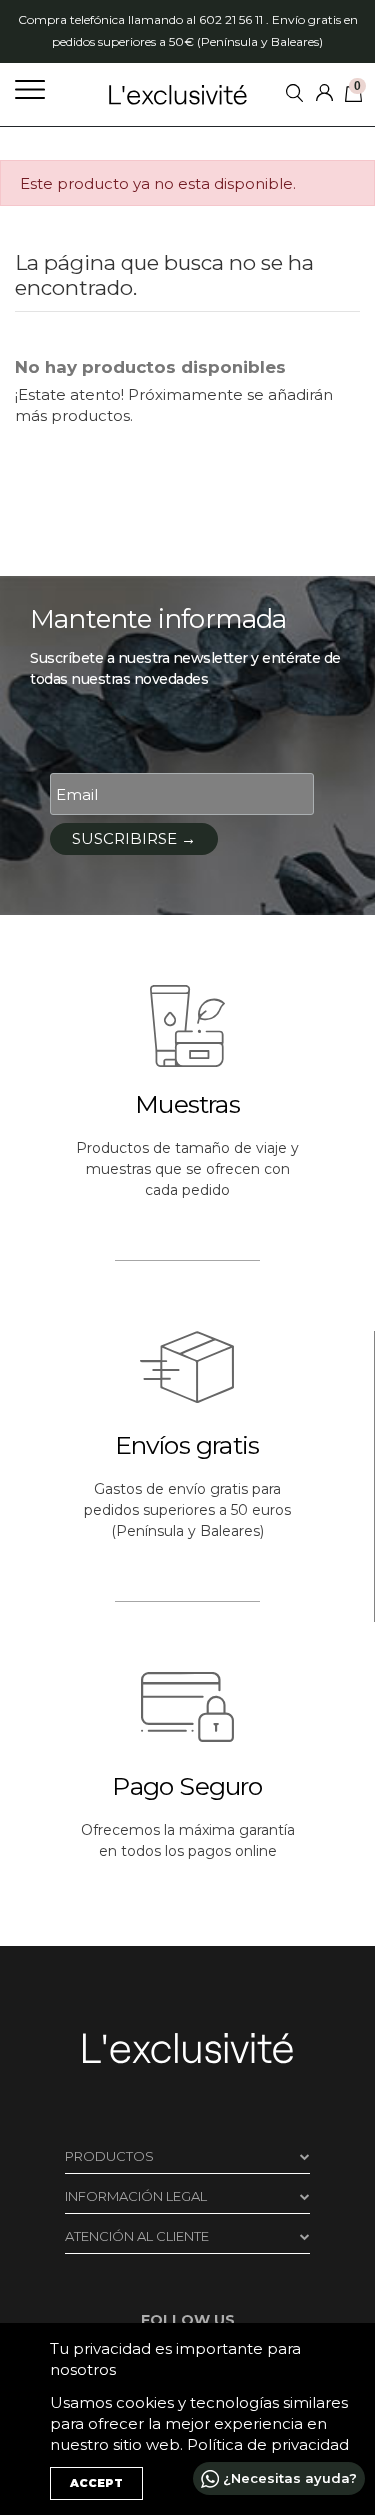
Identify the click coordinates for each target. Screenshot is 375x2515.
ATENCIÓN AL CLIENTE (137, 2236)
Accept (96, 2483)
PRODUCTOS (109, 2156)
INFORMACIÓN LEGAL (136, 2196)
